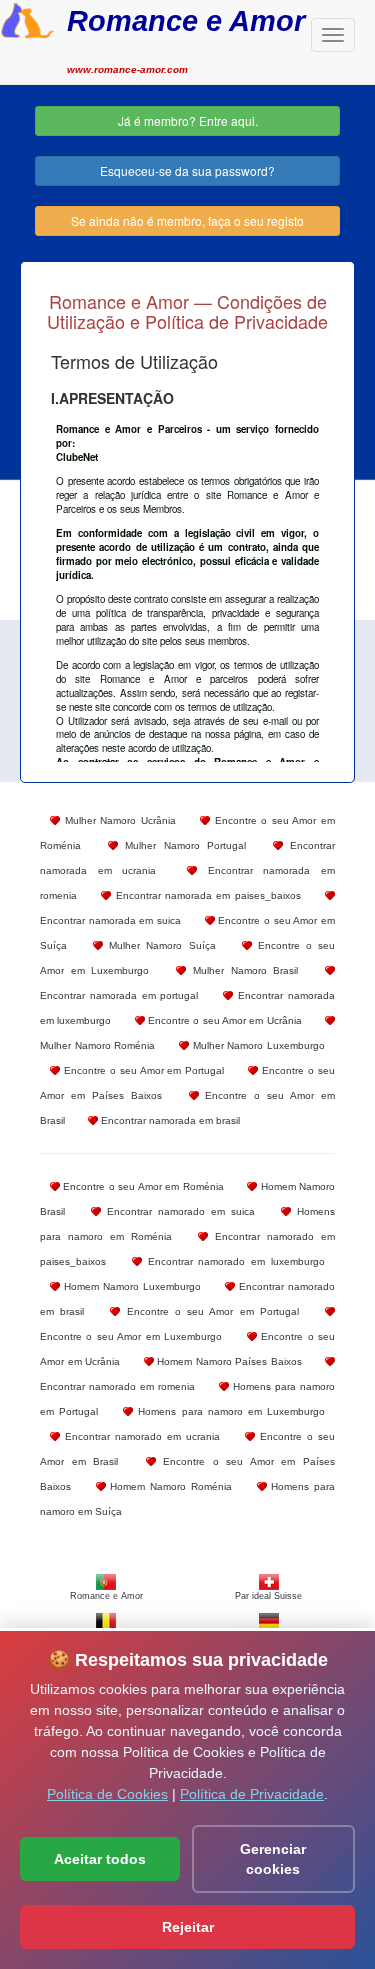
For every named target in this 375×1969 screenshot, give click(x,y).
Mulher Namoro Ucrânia (118, 820)
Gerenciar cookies (273, 1859)
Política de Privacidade (252, 1794)
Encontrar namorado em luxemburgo (233, 1261)
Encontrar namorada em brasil (169, 1120)
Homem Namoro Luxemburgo (130, 1286)
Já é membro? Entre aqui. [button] (188, 120)
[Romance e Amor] (27, 18)
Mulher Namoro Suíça (159, 945)
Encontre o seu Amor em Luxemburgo (131, 1336)
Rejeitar (188, 1927)
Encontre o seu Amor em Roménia (142, 1186)
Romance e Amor (186, 20)
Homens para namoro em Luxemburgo (229, 1411)
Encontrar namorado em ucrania (140, 1436)
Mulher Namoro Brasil (242, 970)
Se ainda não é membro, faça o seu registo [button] (187, 220)
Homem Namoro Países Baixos (228, 1361)
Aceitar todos (100, 1859)
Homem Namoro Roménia (169, 1486)
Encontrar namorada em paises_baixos (205, 895)
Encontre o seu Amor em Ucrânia (223, 1020)
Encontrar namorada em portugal (119, 995)
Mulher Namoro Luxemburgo (257, 1045)
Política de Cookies (107, 1794)
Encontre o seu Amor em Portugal (142, 1070)
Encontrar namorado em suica (178, 1211)
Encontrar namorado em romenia (117, 1386)
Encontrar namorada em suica (110, 920)
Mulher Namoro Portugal (182, 845)
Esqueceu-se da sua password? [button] (187, 170)
